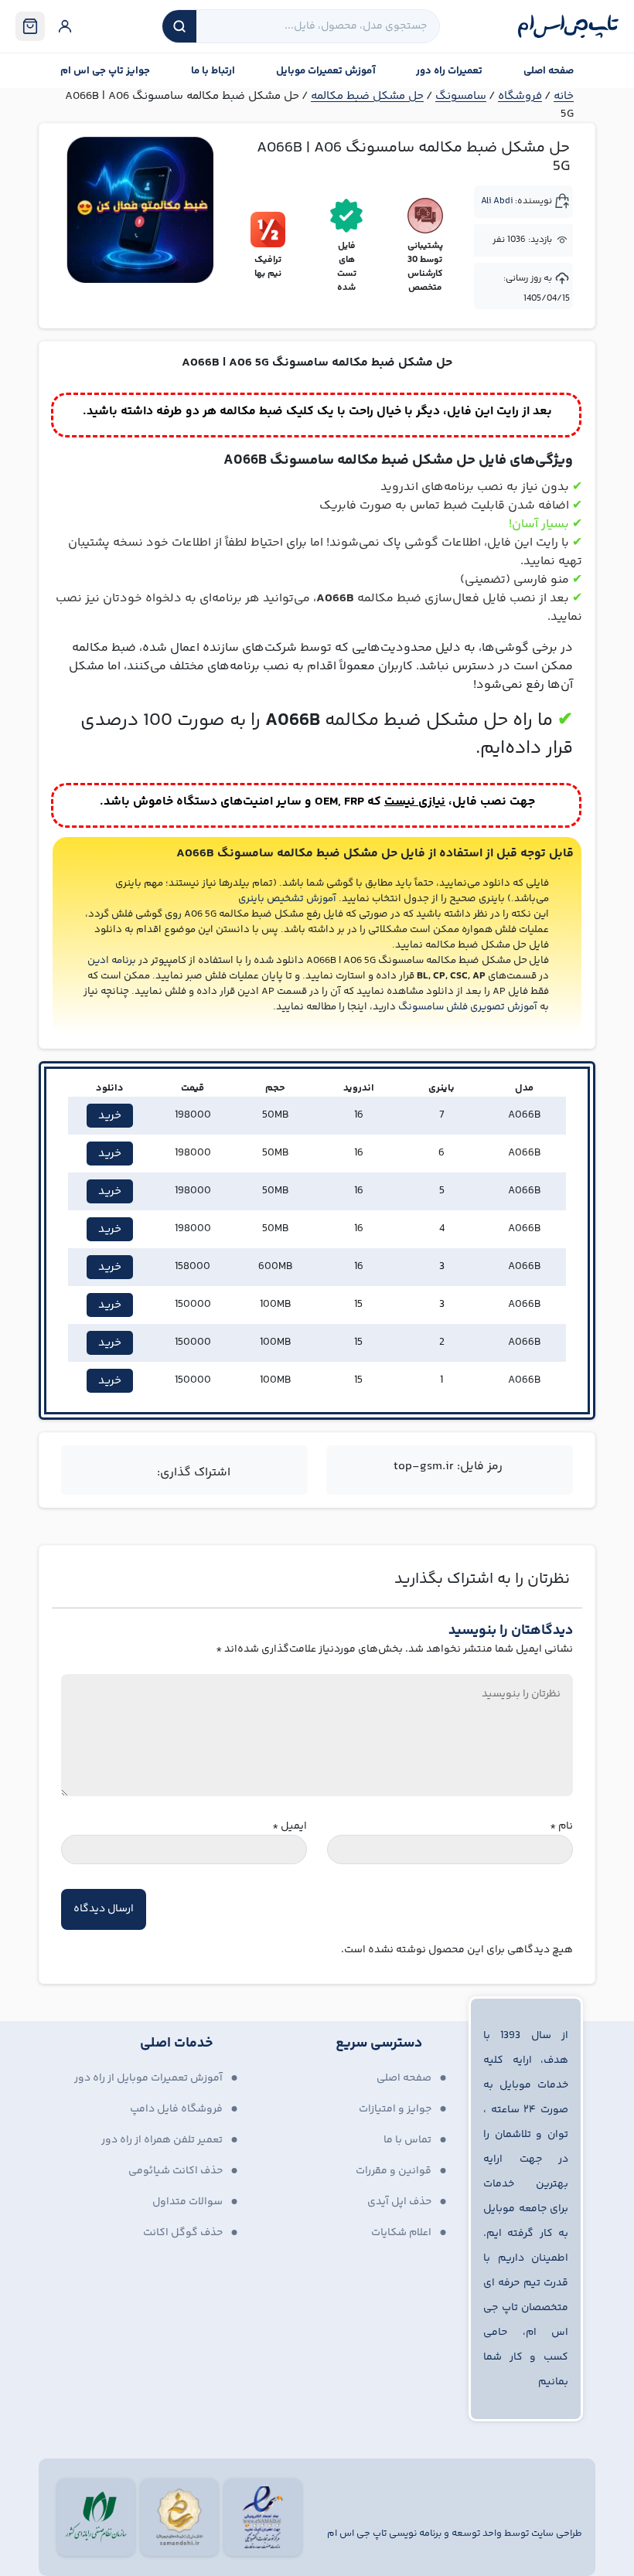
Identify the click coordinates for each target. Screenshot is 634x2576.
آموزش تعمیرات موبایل (326, 71)
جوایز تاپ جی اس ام (105, 71)
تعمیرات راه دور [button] (449, 71)
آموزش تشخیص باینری (287, 899)
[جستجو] (179, 26)
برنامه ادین (112, 961)
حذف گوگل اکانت (183, 2233)
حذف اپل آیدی (399, 2202)
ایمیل (290, 1827)
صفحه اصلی (549, 71)
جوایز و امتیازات (395, 2109)
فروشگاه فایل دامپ (176, 2109)
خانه (564, 96)
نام (561, 1827)
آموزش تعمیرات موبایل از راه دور (148, 2078)
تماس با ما (407, 2140)
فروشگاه (520, 96)
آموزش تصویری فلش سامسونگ (468, 1007)
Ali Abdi (497, 201)
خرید (110, 1116)
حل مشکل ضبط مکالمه (367, 96)
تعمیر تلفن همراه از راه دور (162, 2140)
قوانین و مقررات (394, 2171)
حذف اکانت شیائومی (176, 2171)
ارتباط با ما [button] (213, 71)
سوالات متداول (187, 2202)
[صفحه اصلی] (568, 26)
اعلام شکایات (401, 2233)
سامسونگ (461, 96)
